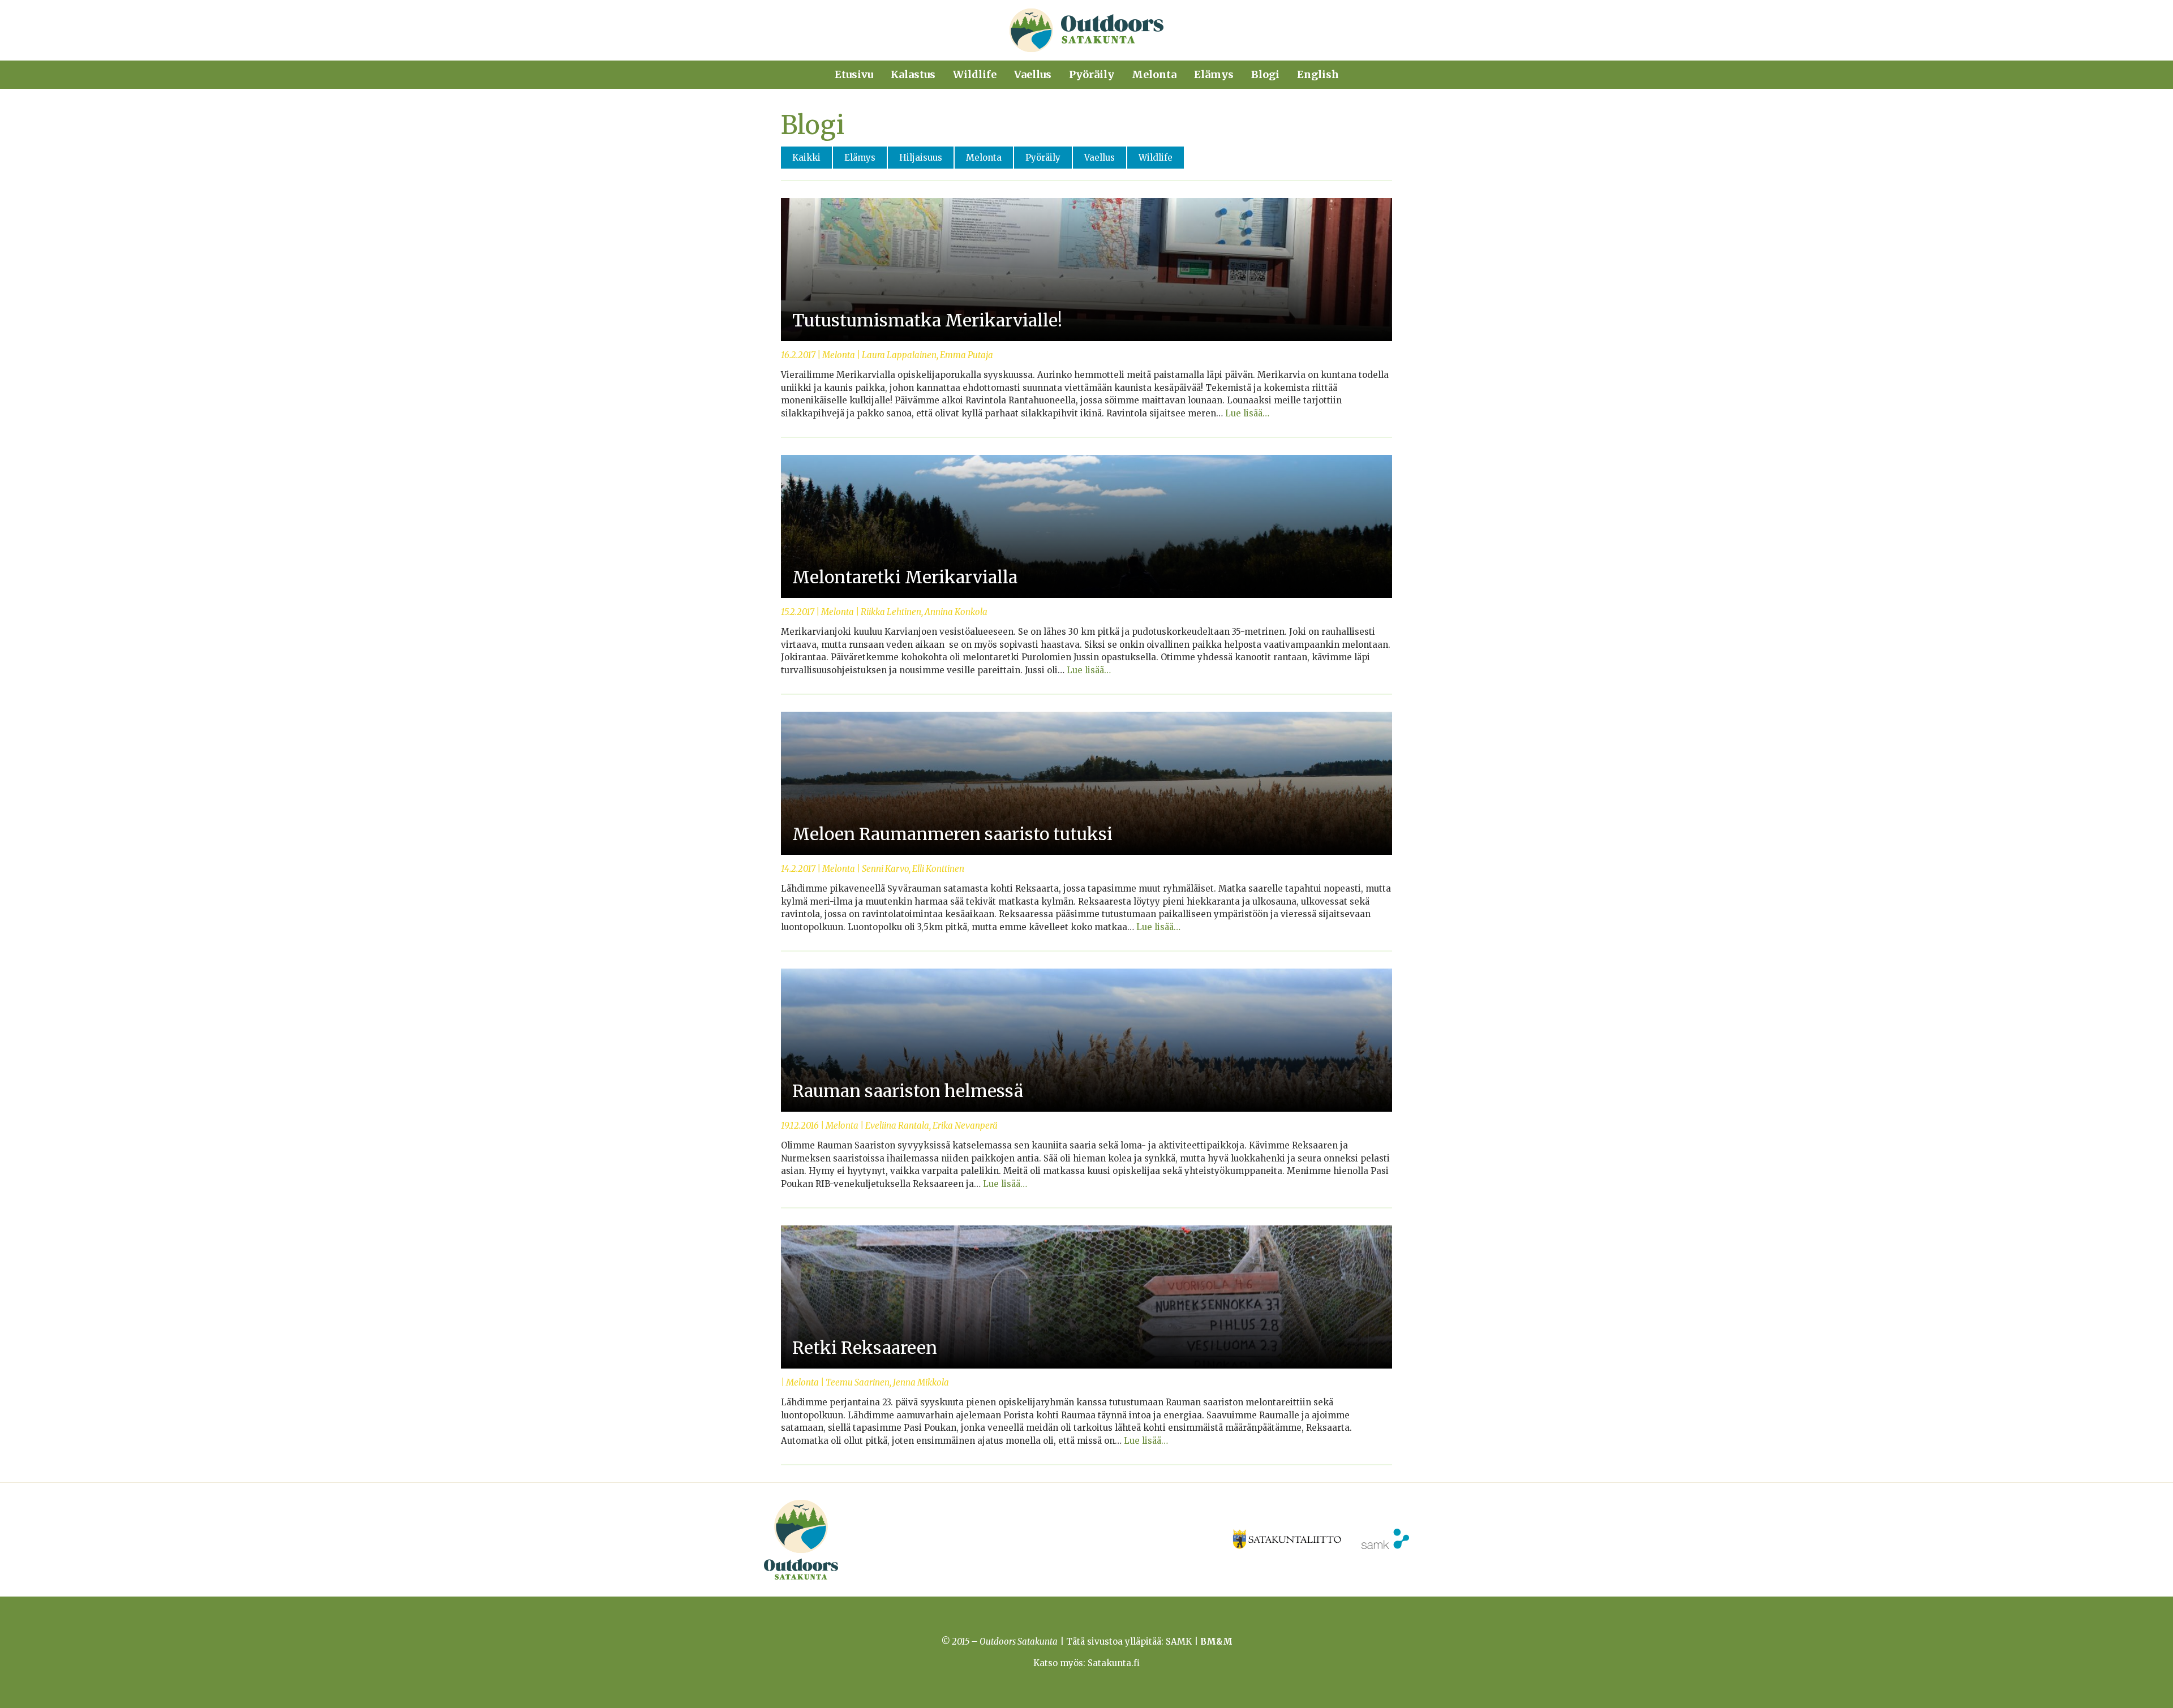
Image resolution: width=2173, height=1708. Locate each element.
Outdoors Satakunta (1086, 30)
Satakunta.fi (1114, 1663)
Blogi (1265, 74)
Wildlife (975, 74)
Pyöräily (1092, 74)
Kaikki (806, 158)
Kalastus (913, 74)
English (1318, 74)
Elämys (1214, 74)
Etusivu (854, 74)
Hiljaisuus (921, 158)
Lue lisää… (1247, 413)
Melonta (1154, 74)
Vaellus (1033, 74)
